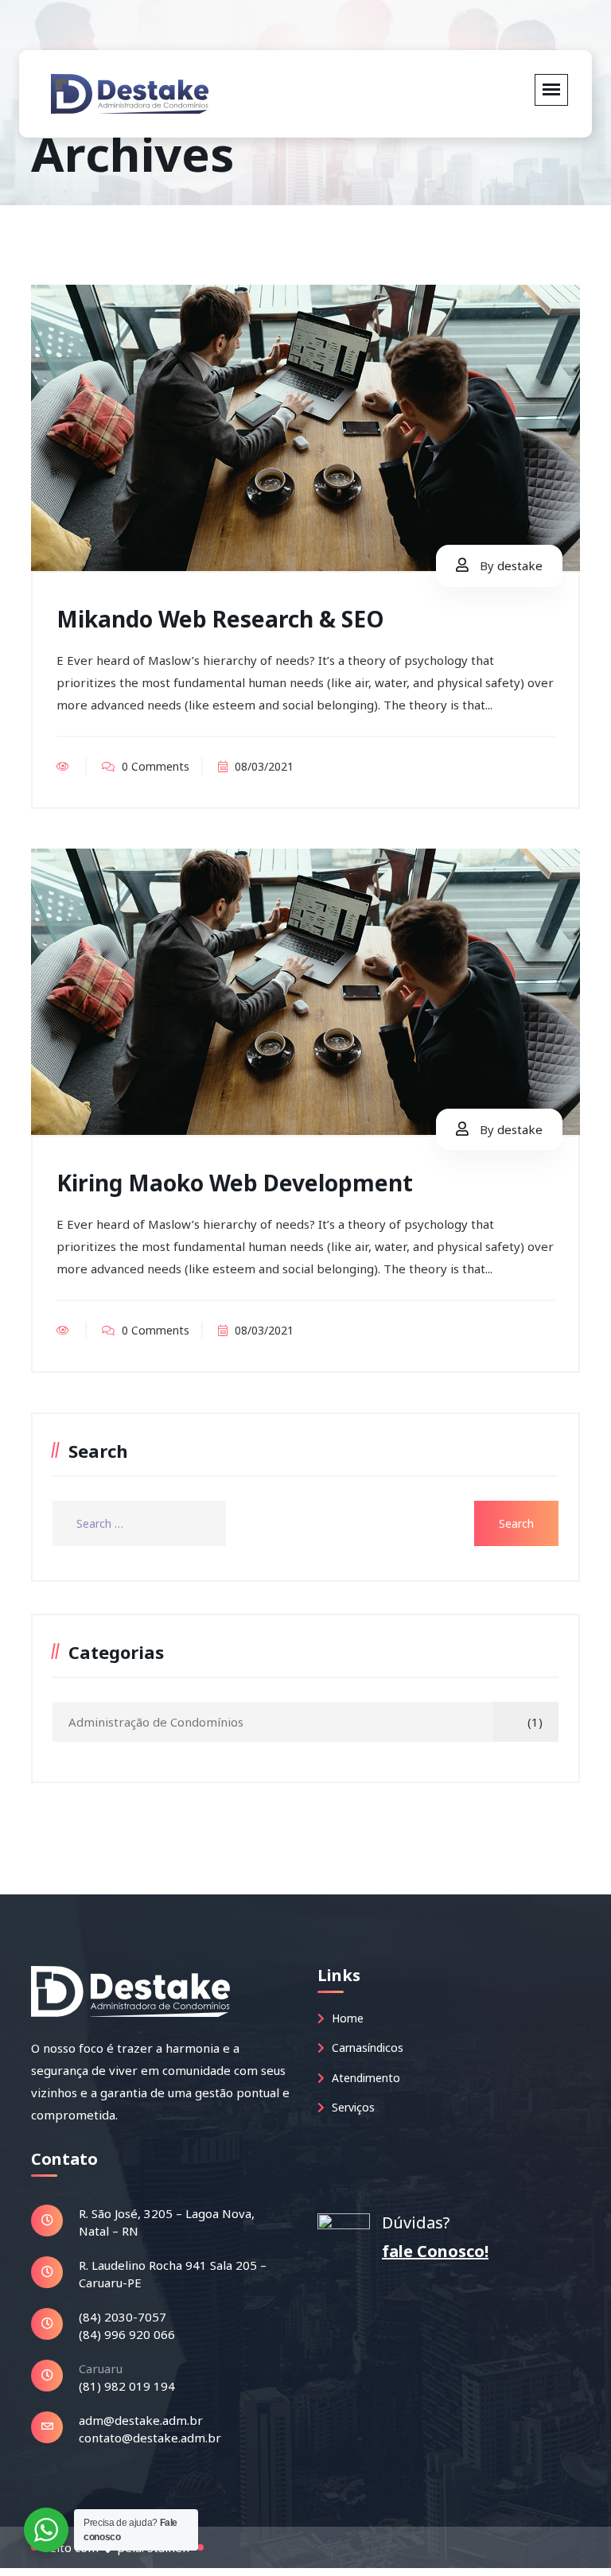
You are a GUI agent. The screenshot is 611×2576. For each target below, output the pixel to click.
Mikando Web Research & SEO (220, 619)
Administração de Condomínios (156, 1722)
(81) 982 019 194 (127, 2386)
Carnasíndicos (366, 2048)
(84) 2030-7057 (123, 2317)
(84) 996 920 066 (127, 2334)
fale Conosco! (435, 2251)
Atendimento (364, 2078)
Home (346, 2018)
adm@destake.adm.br (141, 2420)
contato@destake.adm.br (150, 2438)
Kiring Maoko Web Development (235, 1183)
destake (520, 565)
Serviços (352, 2107)
